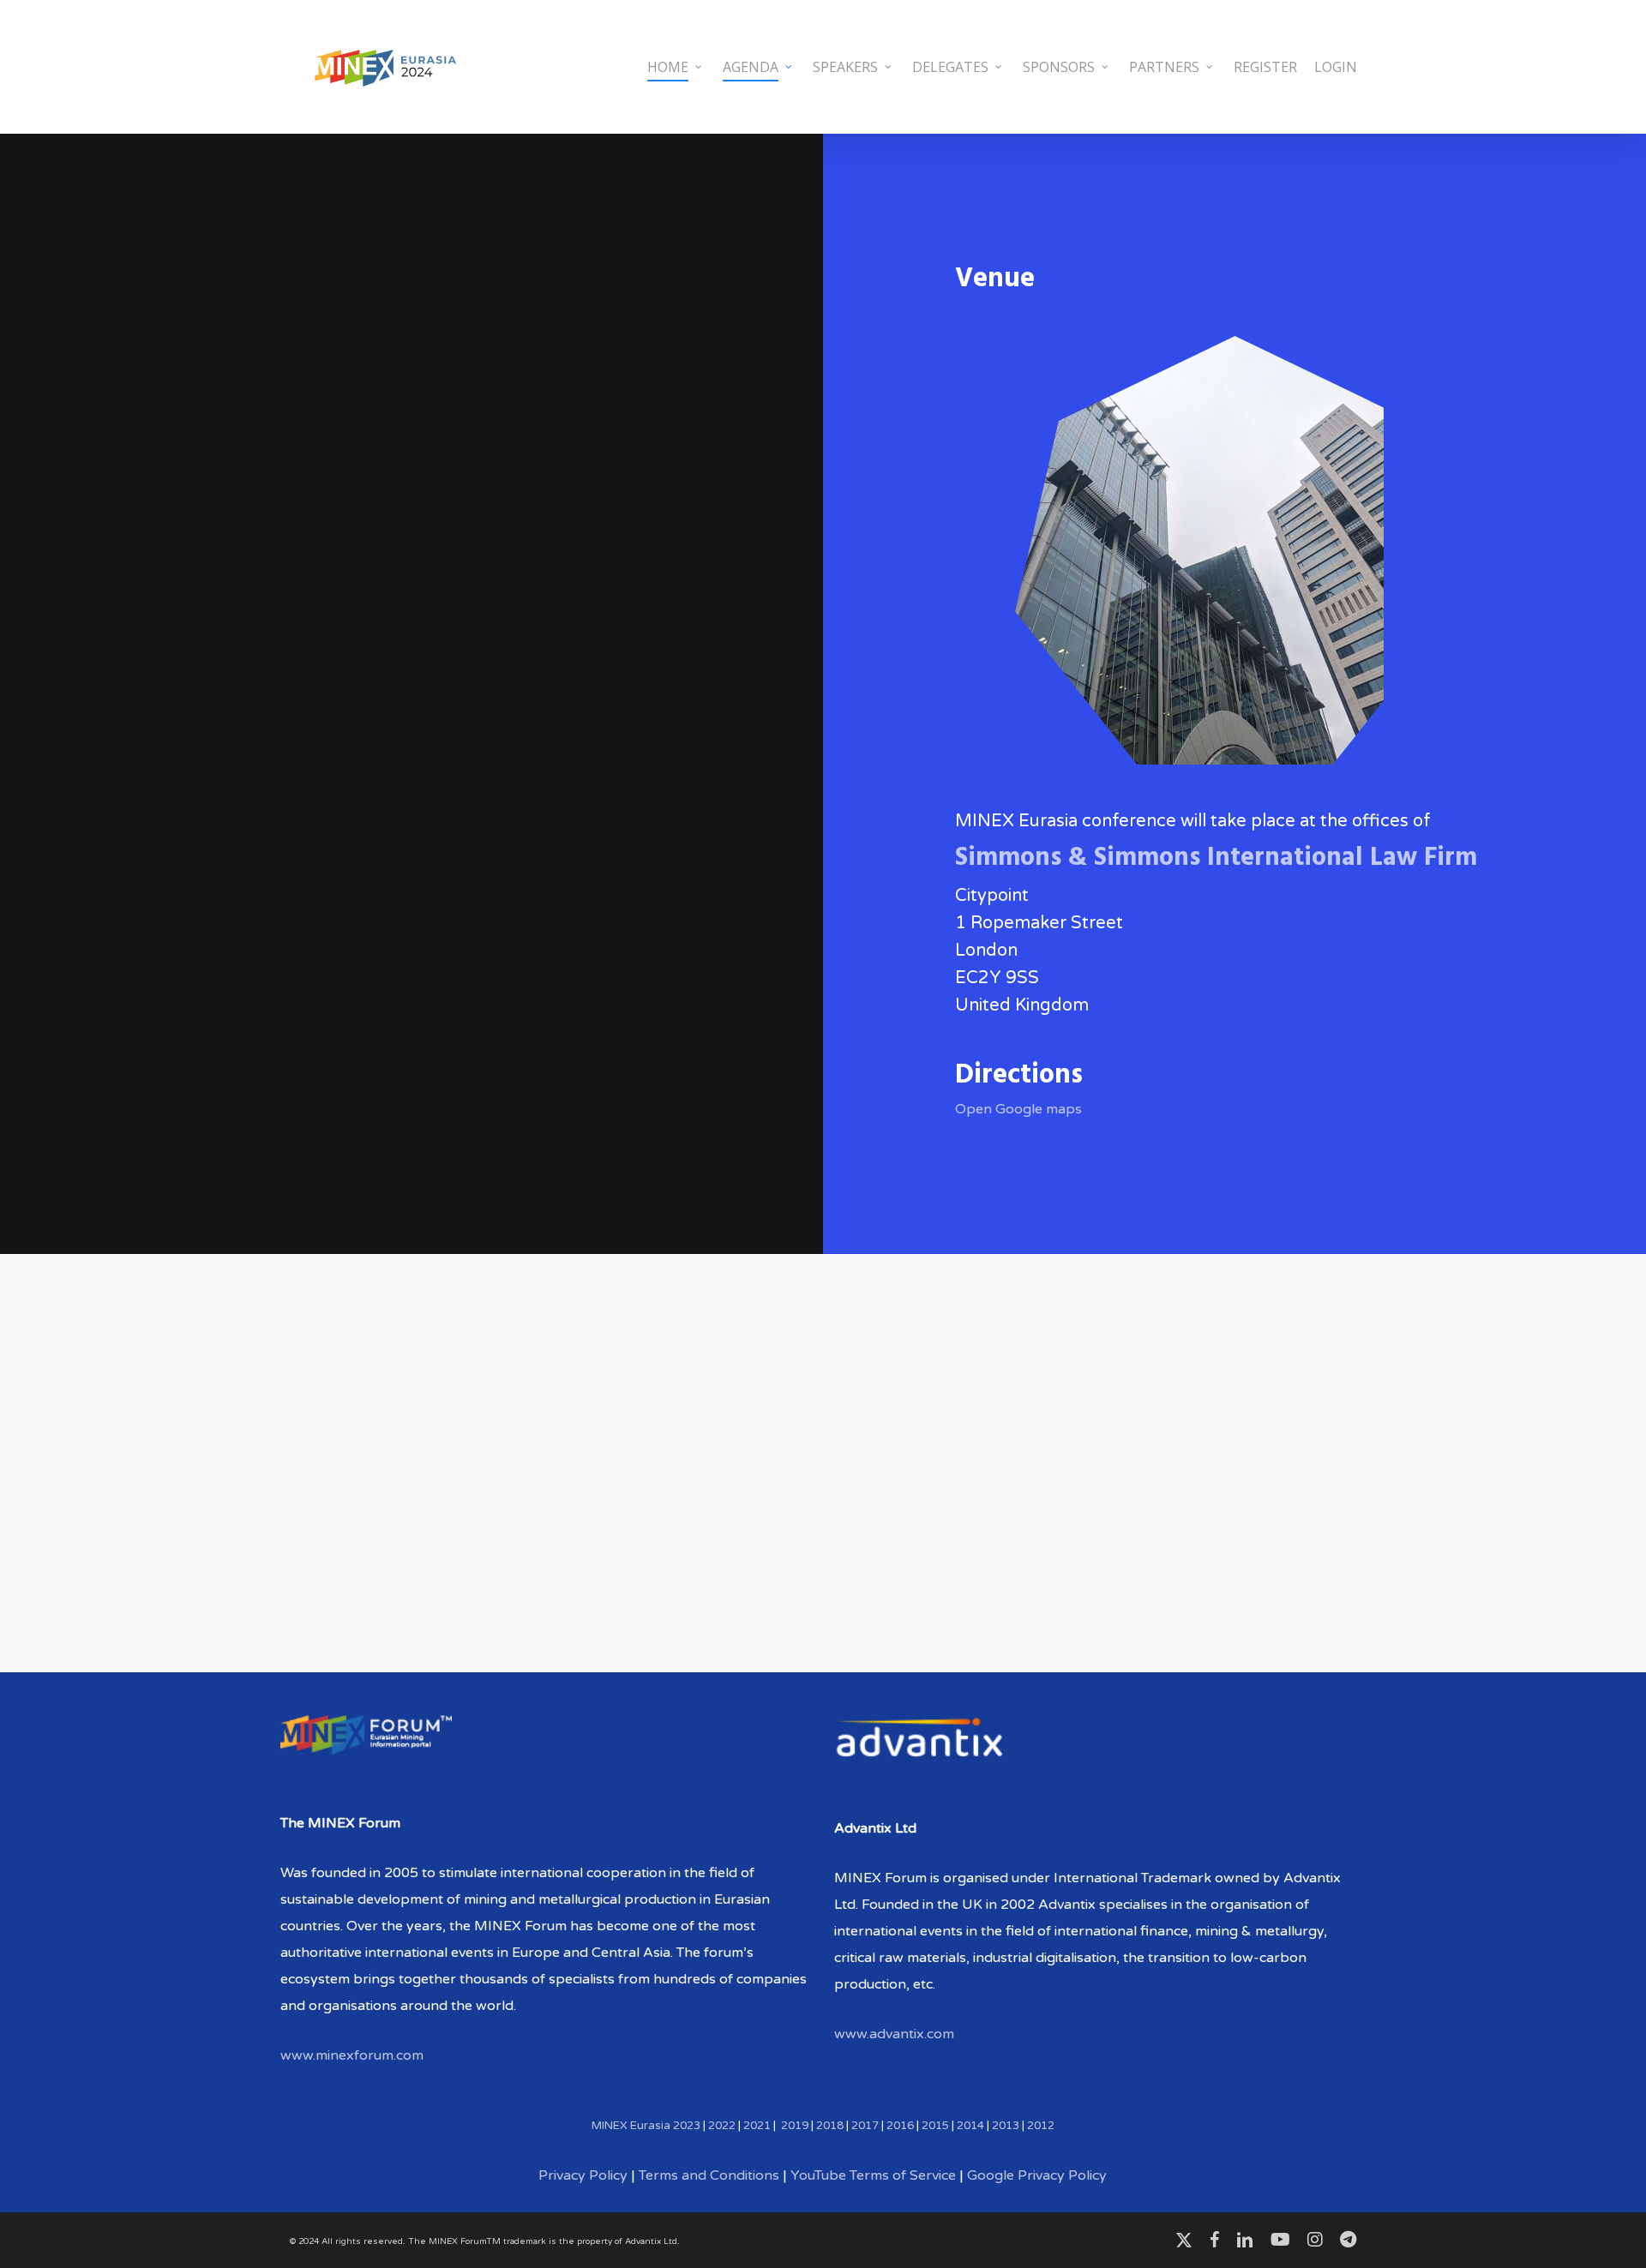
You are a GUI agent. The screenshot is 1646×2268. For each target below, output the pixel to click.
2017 (865, 2126)
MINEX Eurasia (631, 2126)
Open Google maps (1018, 1109)
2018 (830, 2126)
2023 (687, 2126)
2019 (795, 2126)
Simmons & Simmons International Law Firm (1216, 858)
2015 (935, 2126)
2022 (722, 2126)
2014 (970, 2126)
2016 (900, 2126)
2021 (757, 2126)
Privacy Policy (583, 2175)
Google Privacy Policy (1037, 2175)
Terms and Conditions (709, 2175)
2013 (1006, 2126)
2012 (1041, 2126)
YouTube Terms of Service (873, 2175)
